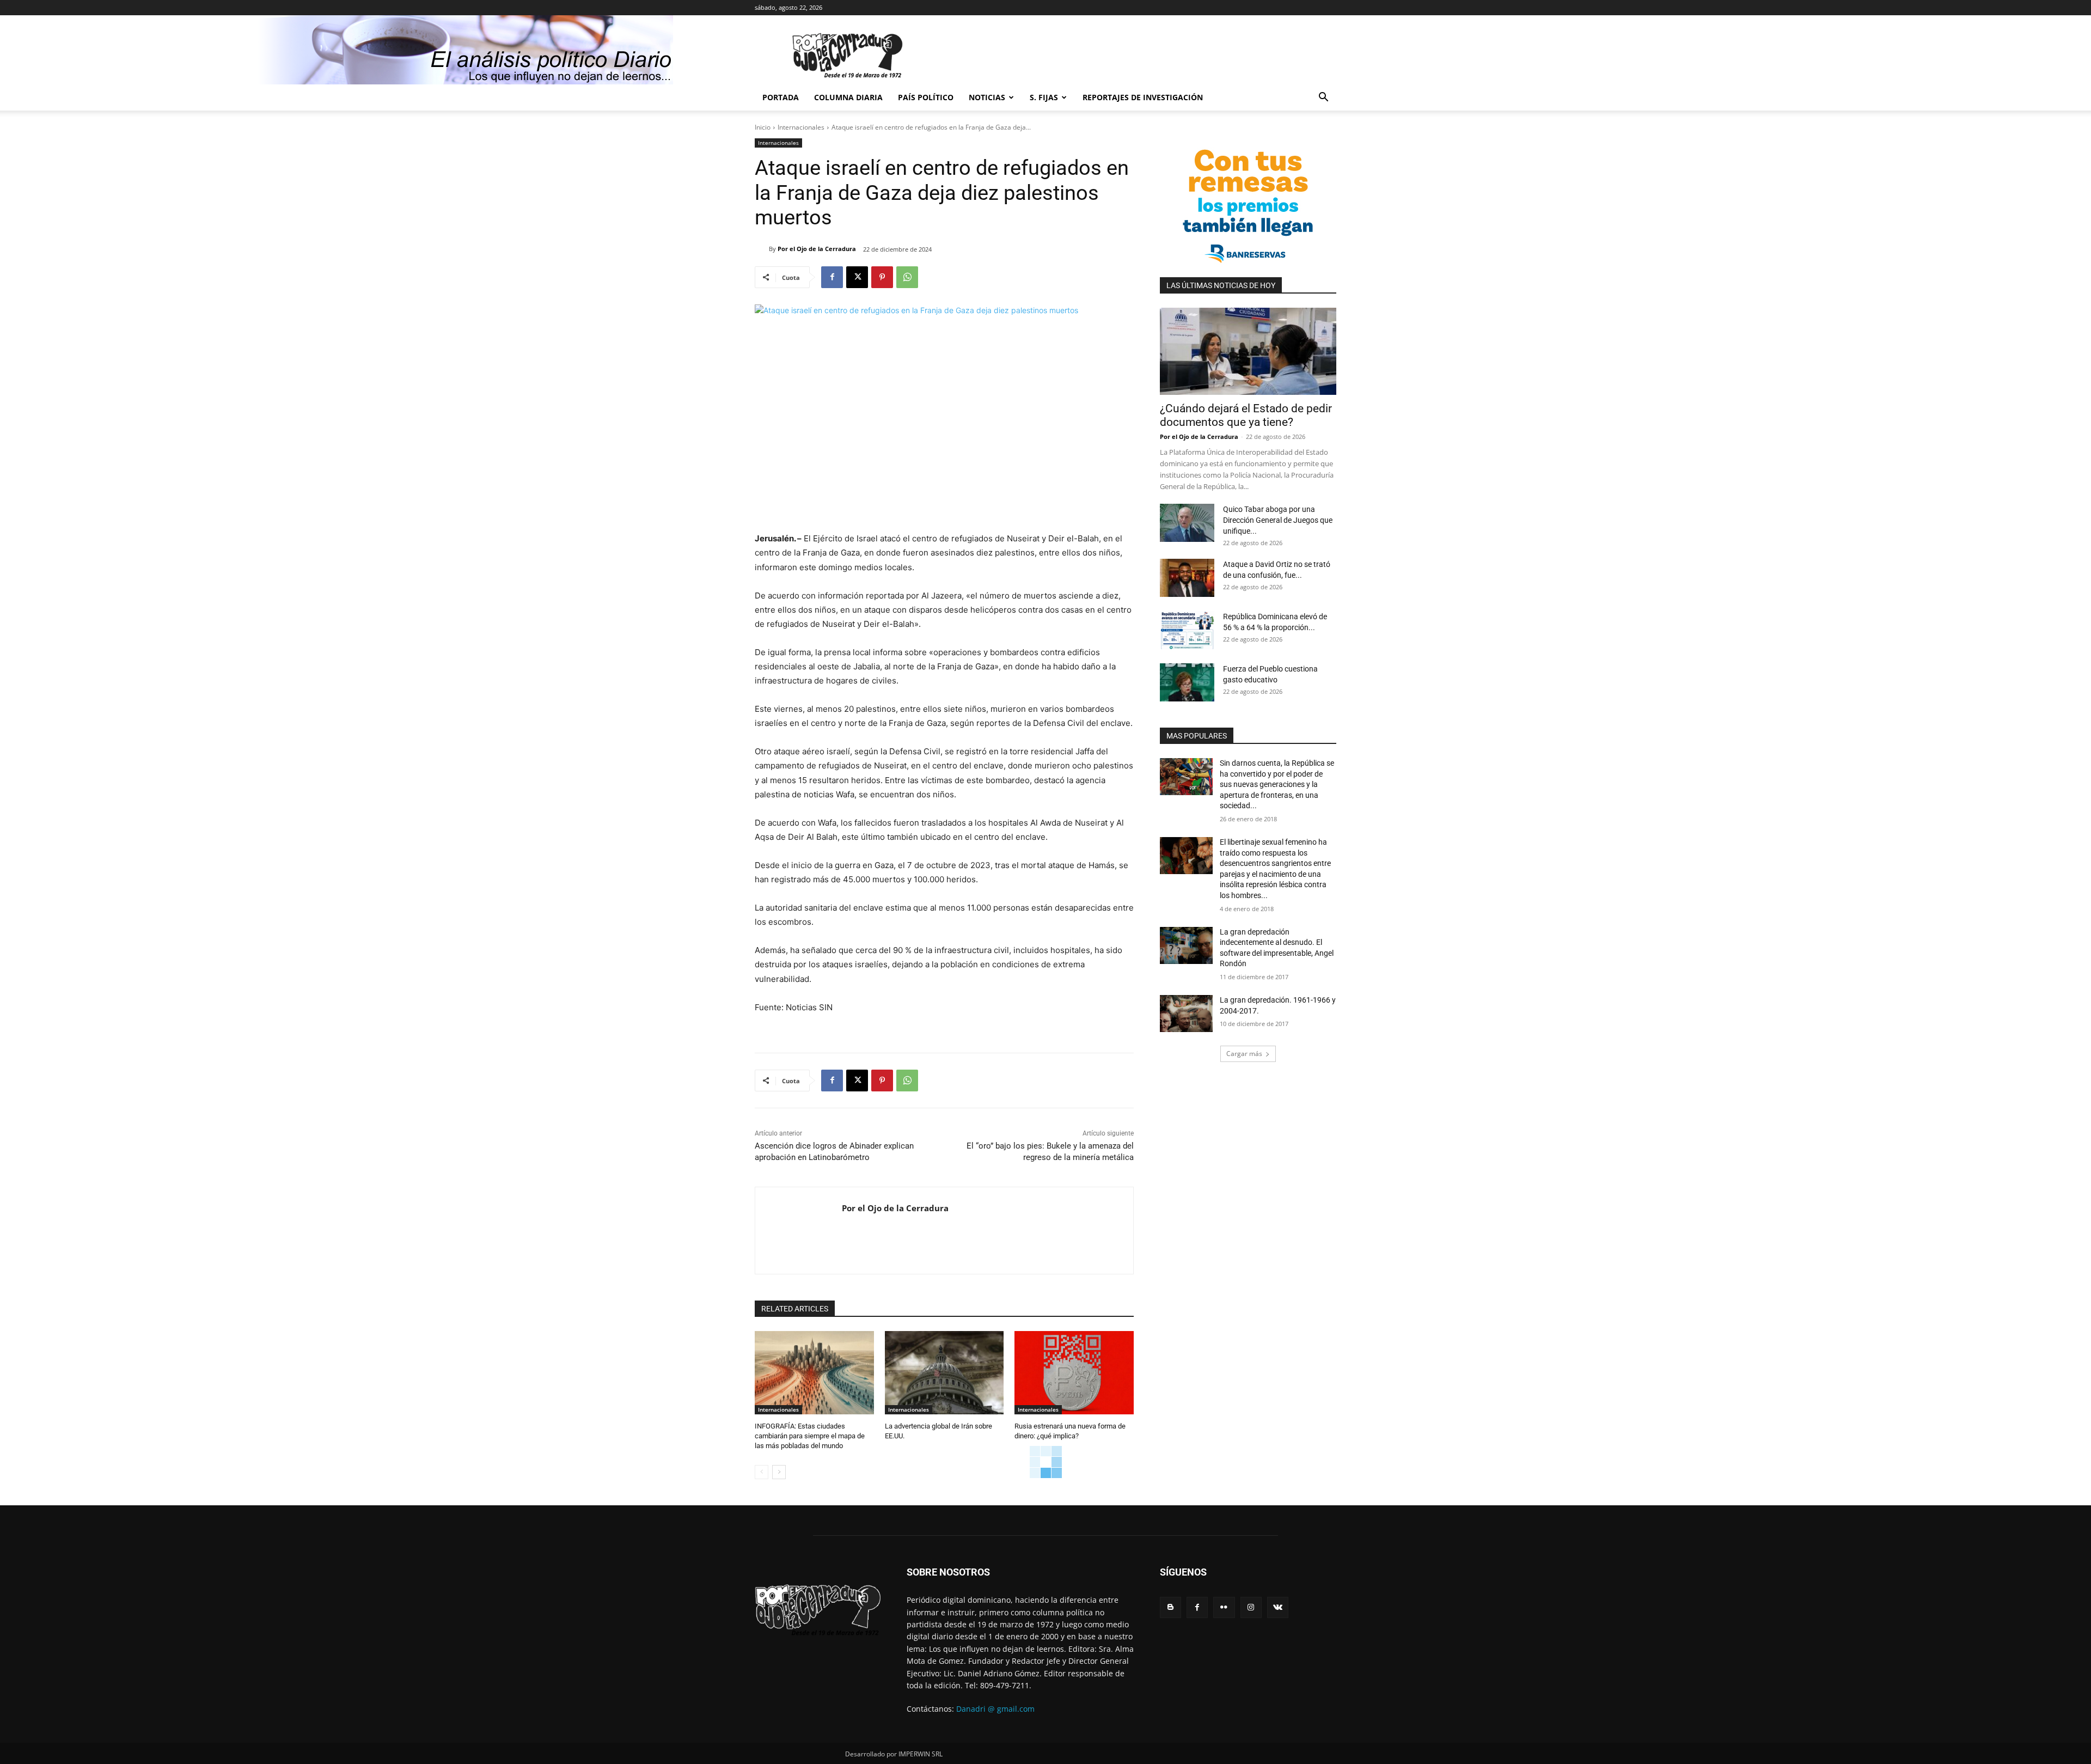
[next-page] (779, 1472)
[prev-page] (762, 1472)
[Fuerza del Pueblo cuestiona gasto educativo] (1187, 682)
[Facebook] (832, 277)
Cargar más (1244, 1054)
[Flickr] (1224, 1607)
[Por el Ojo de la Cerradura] (762, 249)
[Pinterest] (882, 277)
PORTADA (781, 97)
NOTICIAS (987, 97)
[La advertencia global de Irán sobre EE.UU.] (944, 1373)
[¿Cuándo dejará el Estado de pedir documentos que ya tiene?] (1248, 351)
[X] (857, 277)
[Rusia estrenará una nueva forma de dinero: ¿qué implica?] (1074, 1373)
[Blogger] (1170, 1607)
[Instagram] (1251, 1607)
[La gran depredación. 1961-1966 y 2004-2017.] (1186, 1014)
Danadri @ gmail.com (995, 1709)
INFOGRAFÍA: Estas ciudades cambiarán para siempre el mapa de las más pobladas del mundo (810, 1436)
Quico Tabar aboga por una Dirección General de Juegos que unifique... (1278, 520)
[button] (1323, 98)
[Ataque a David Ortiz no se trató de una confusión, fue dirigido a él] (1187, 578)
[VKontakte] (1278, 1607)
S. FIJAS (1044, 97)
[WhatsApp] (907, 277)
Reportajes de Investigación (1143, 97)
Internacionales (801, 127)
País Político (926, 97)
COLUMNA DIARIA (848, 97)
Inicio (763, 127)
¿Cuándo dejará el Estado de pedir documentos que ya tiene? (1246, 415)
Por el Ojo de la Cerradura (817, 249)
